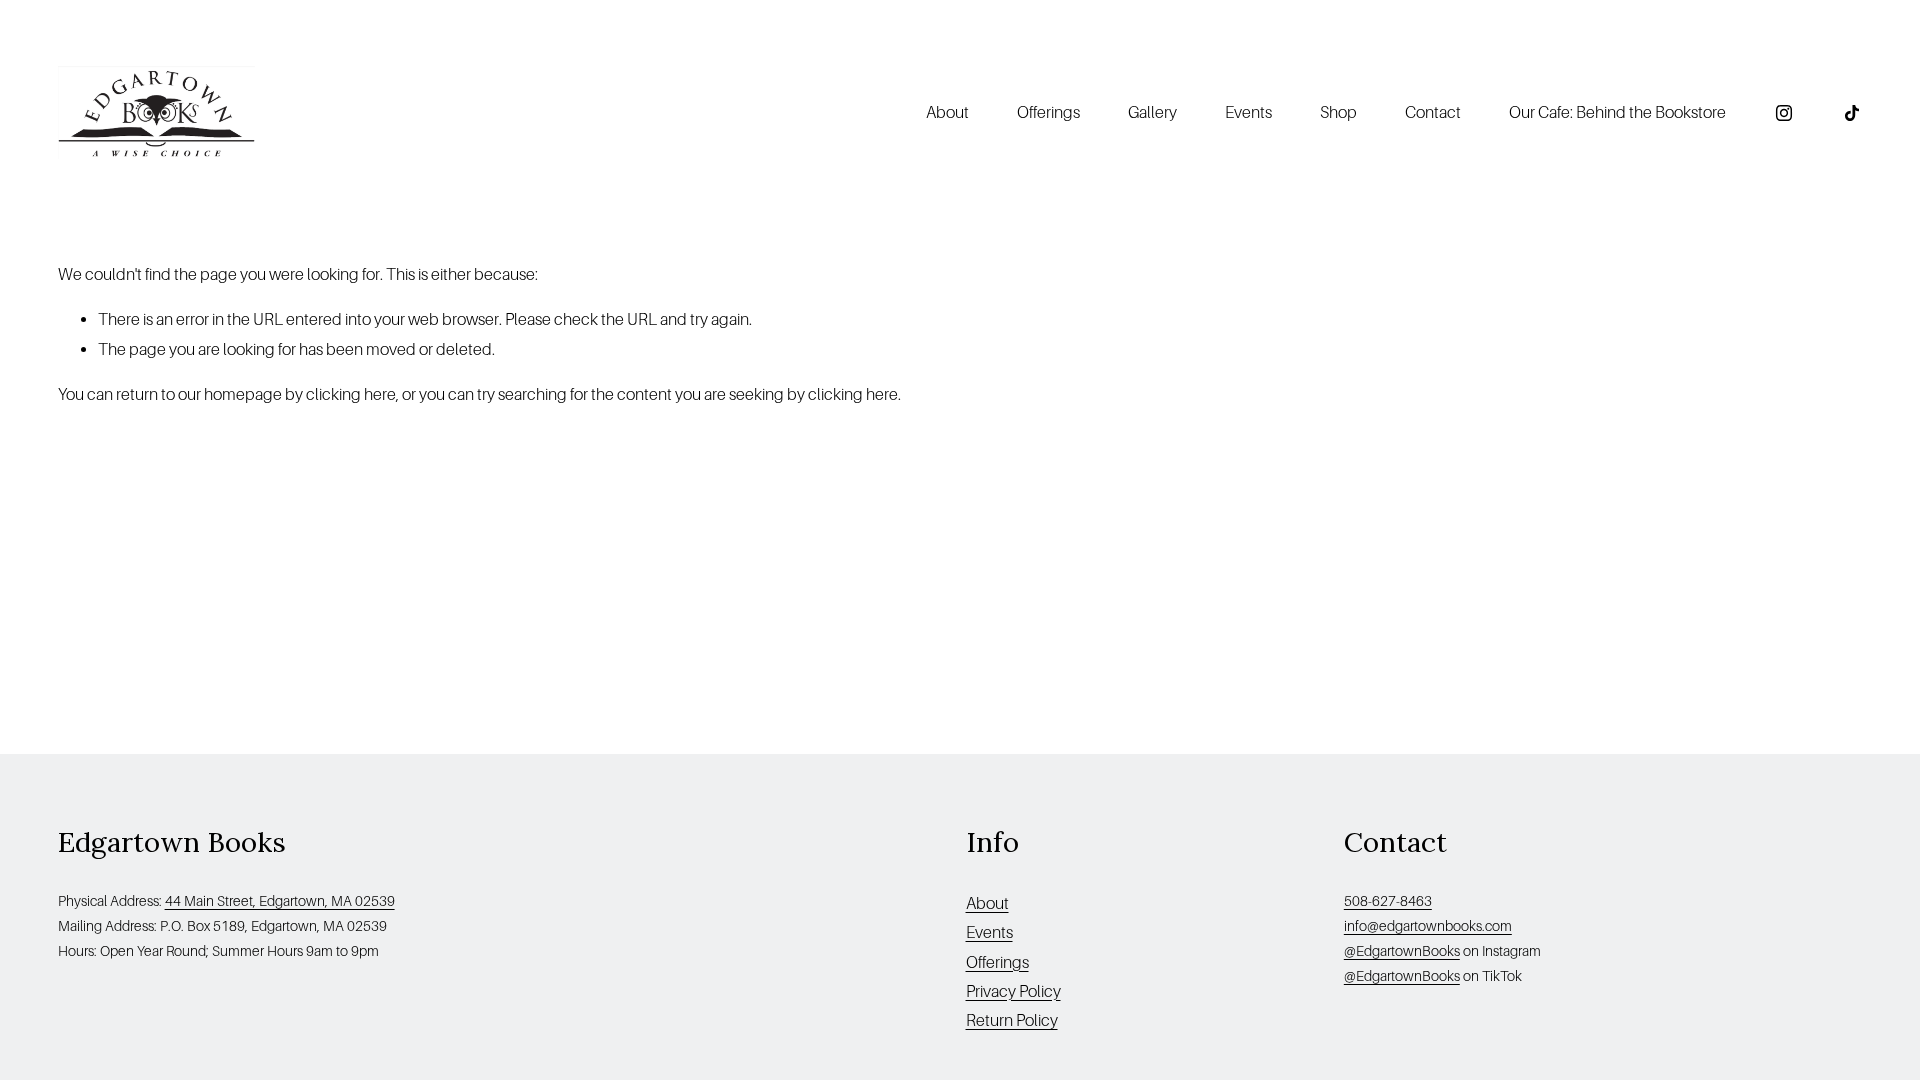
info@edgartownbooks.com (1428, 926)
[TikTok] (1852, 113)
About (987, 903)
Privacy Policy (1013, 991)
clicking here (351, 394)
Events (1248, 112)
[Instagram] (1784, 113)
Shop (1338, 112)
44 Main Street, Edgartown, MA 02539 (280, 901)
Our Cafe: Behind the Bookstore (1617, 112)
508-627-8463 (1388, 901)
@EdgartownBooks (1402, 951)
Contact (1433, 112)
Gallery (1152, 112)
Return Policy (1012, 1020)
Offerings (1048, 112)
